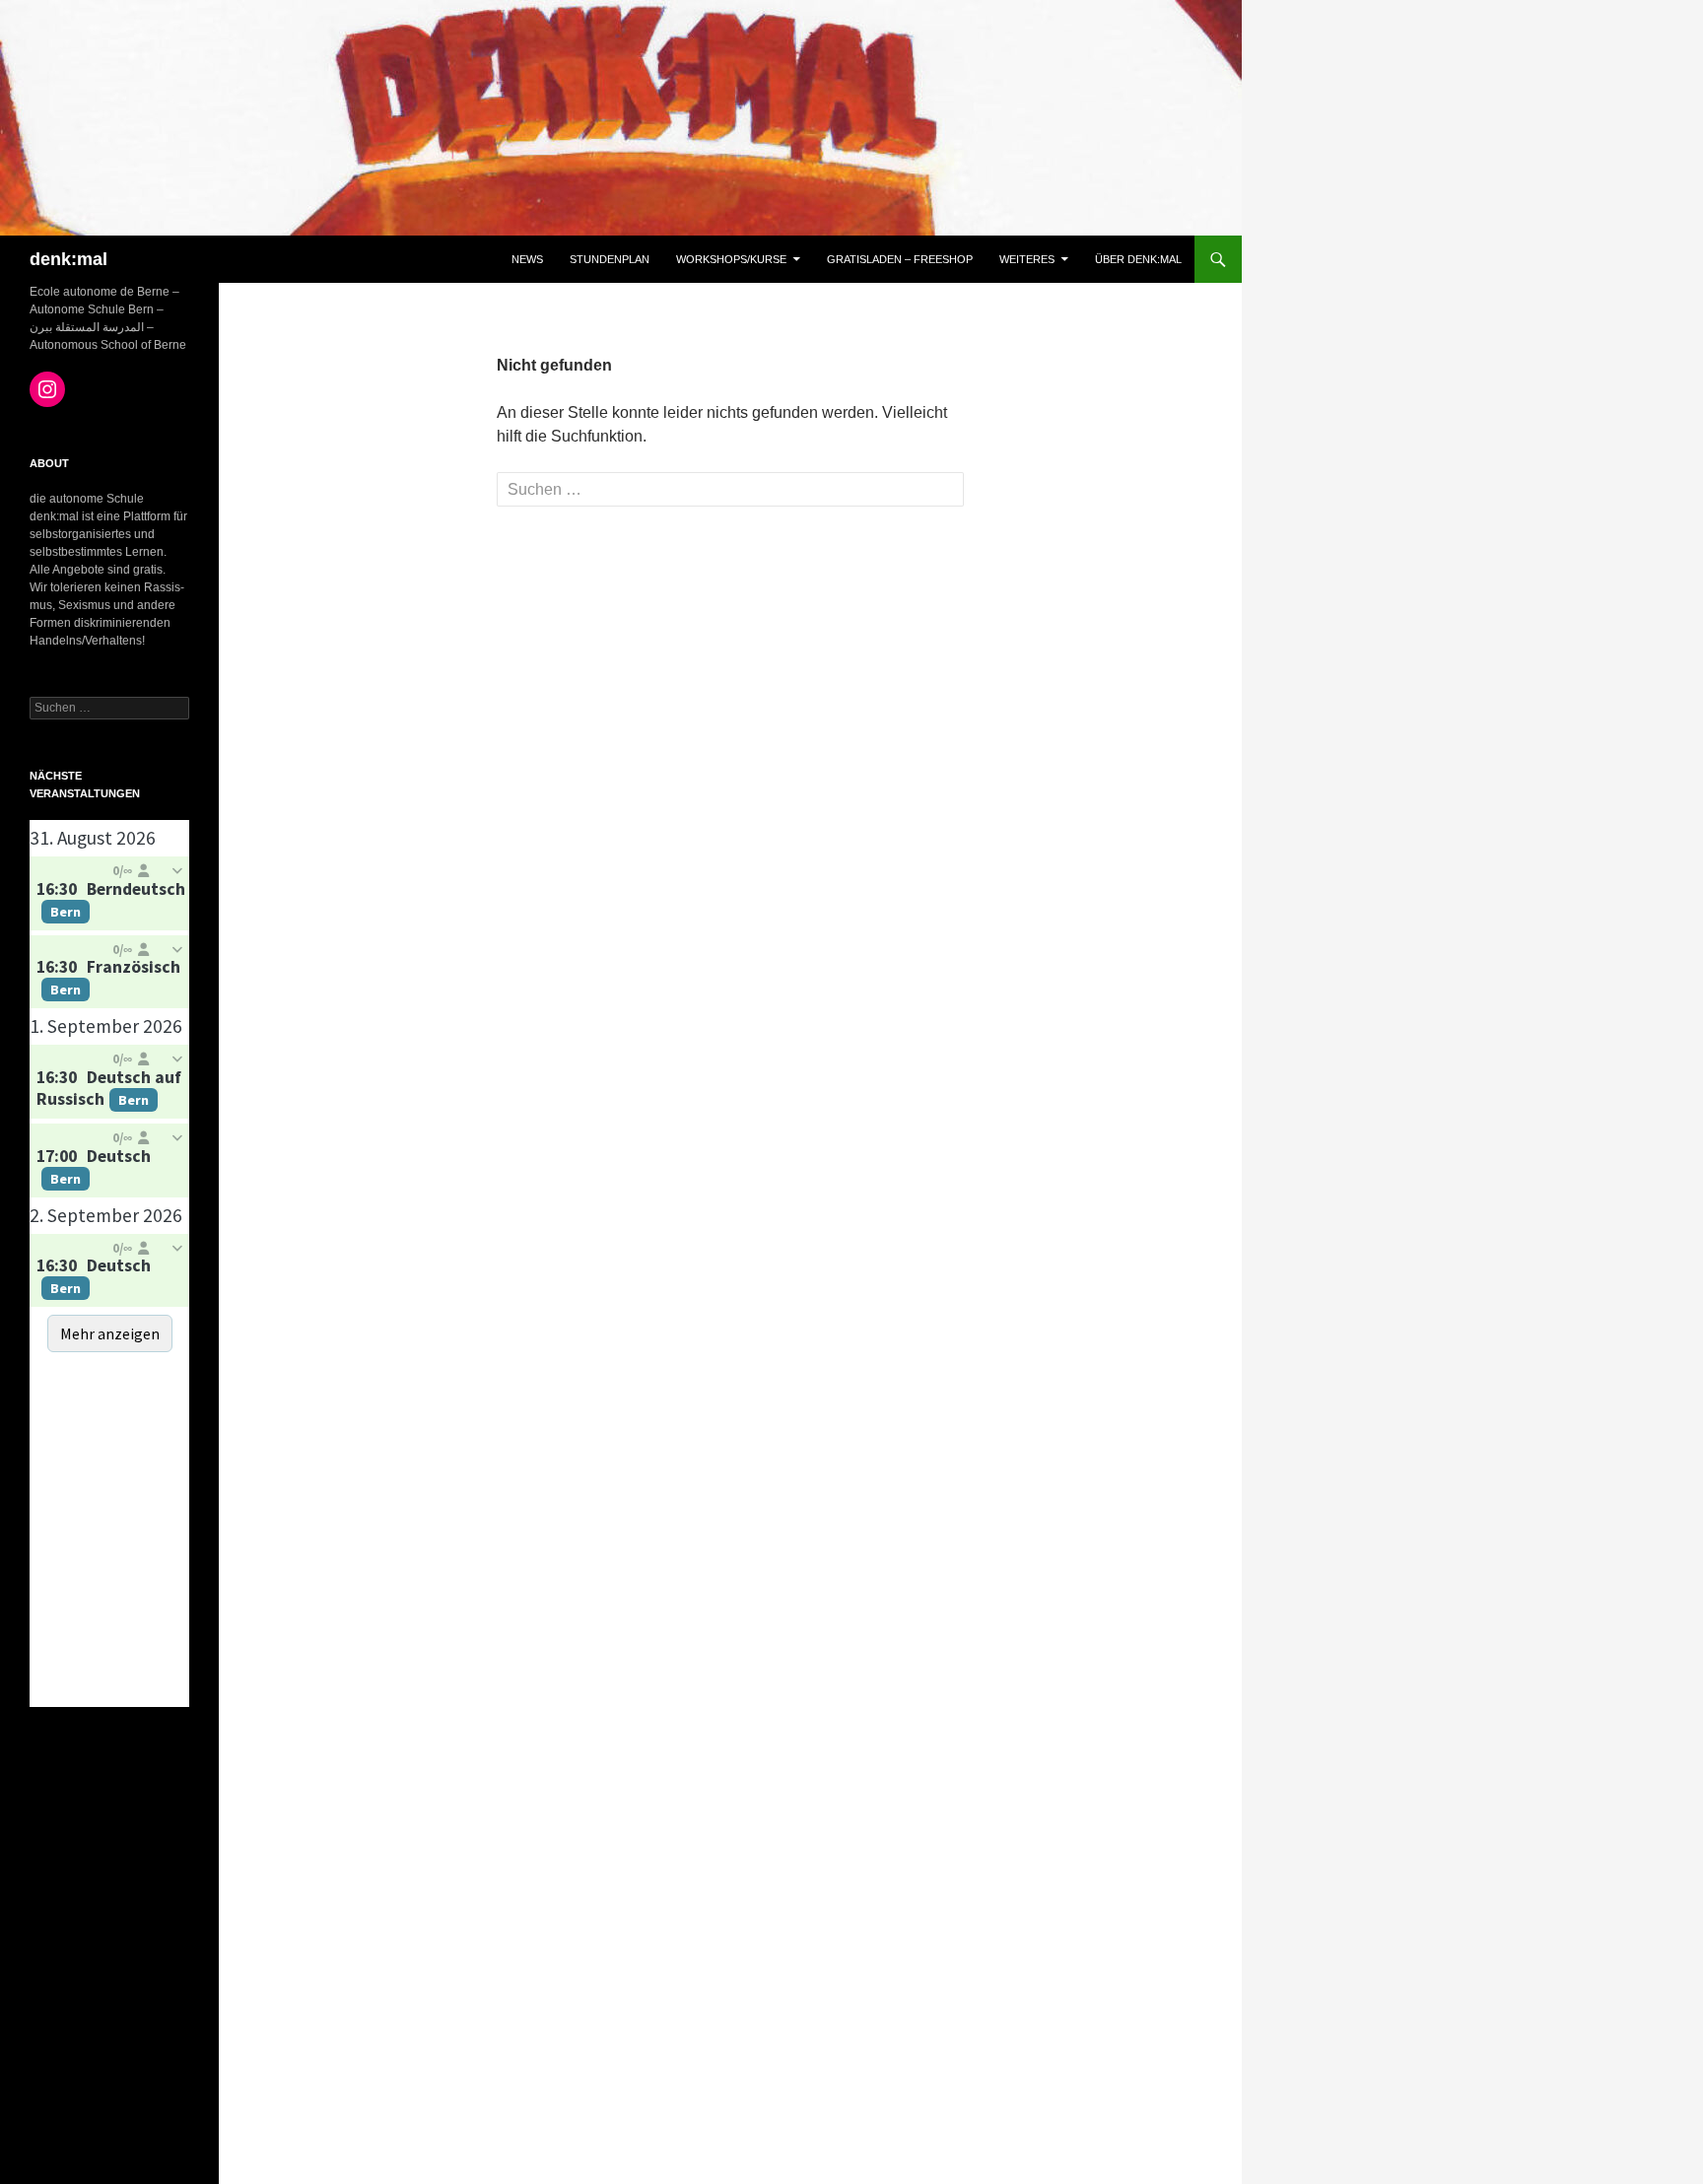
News (527, 259)
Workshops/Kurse (731, 259)
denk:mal (68, 259)
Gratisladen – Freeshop (900, 259)
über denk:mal (1138, 259)
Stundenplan (610, 259)
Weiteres (1027, 259)
